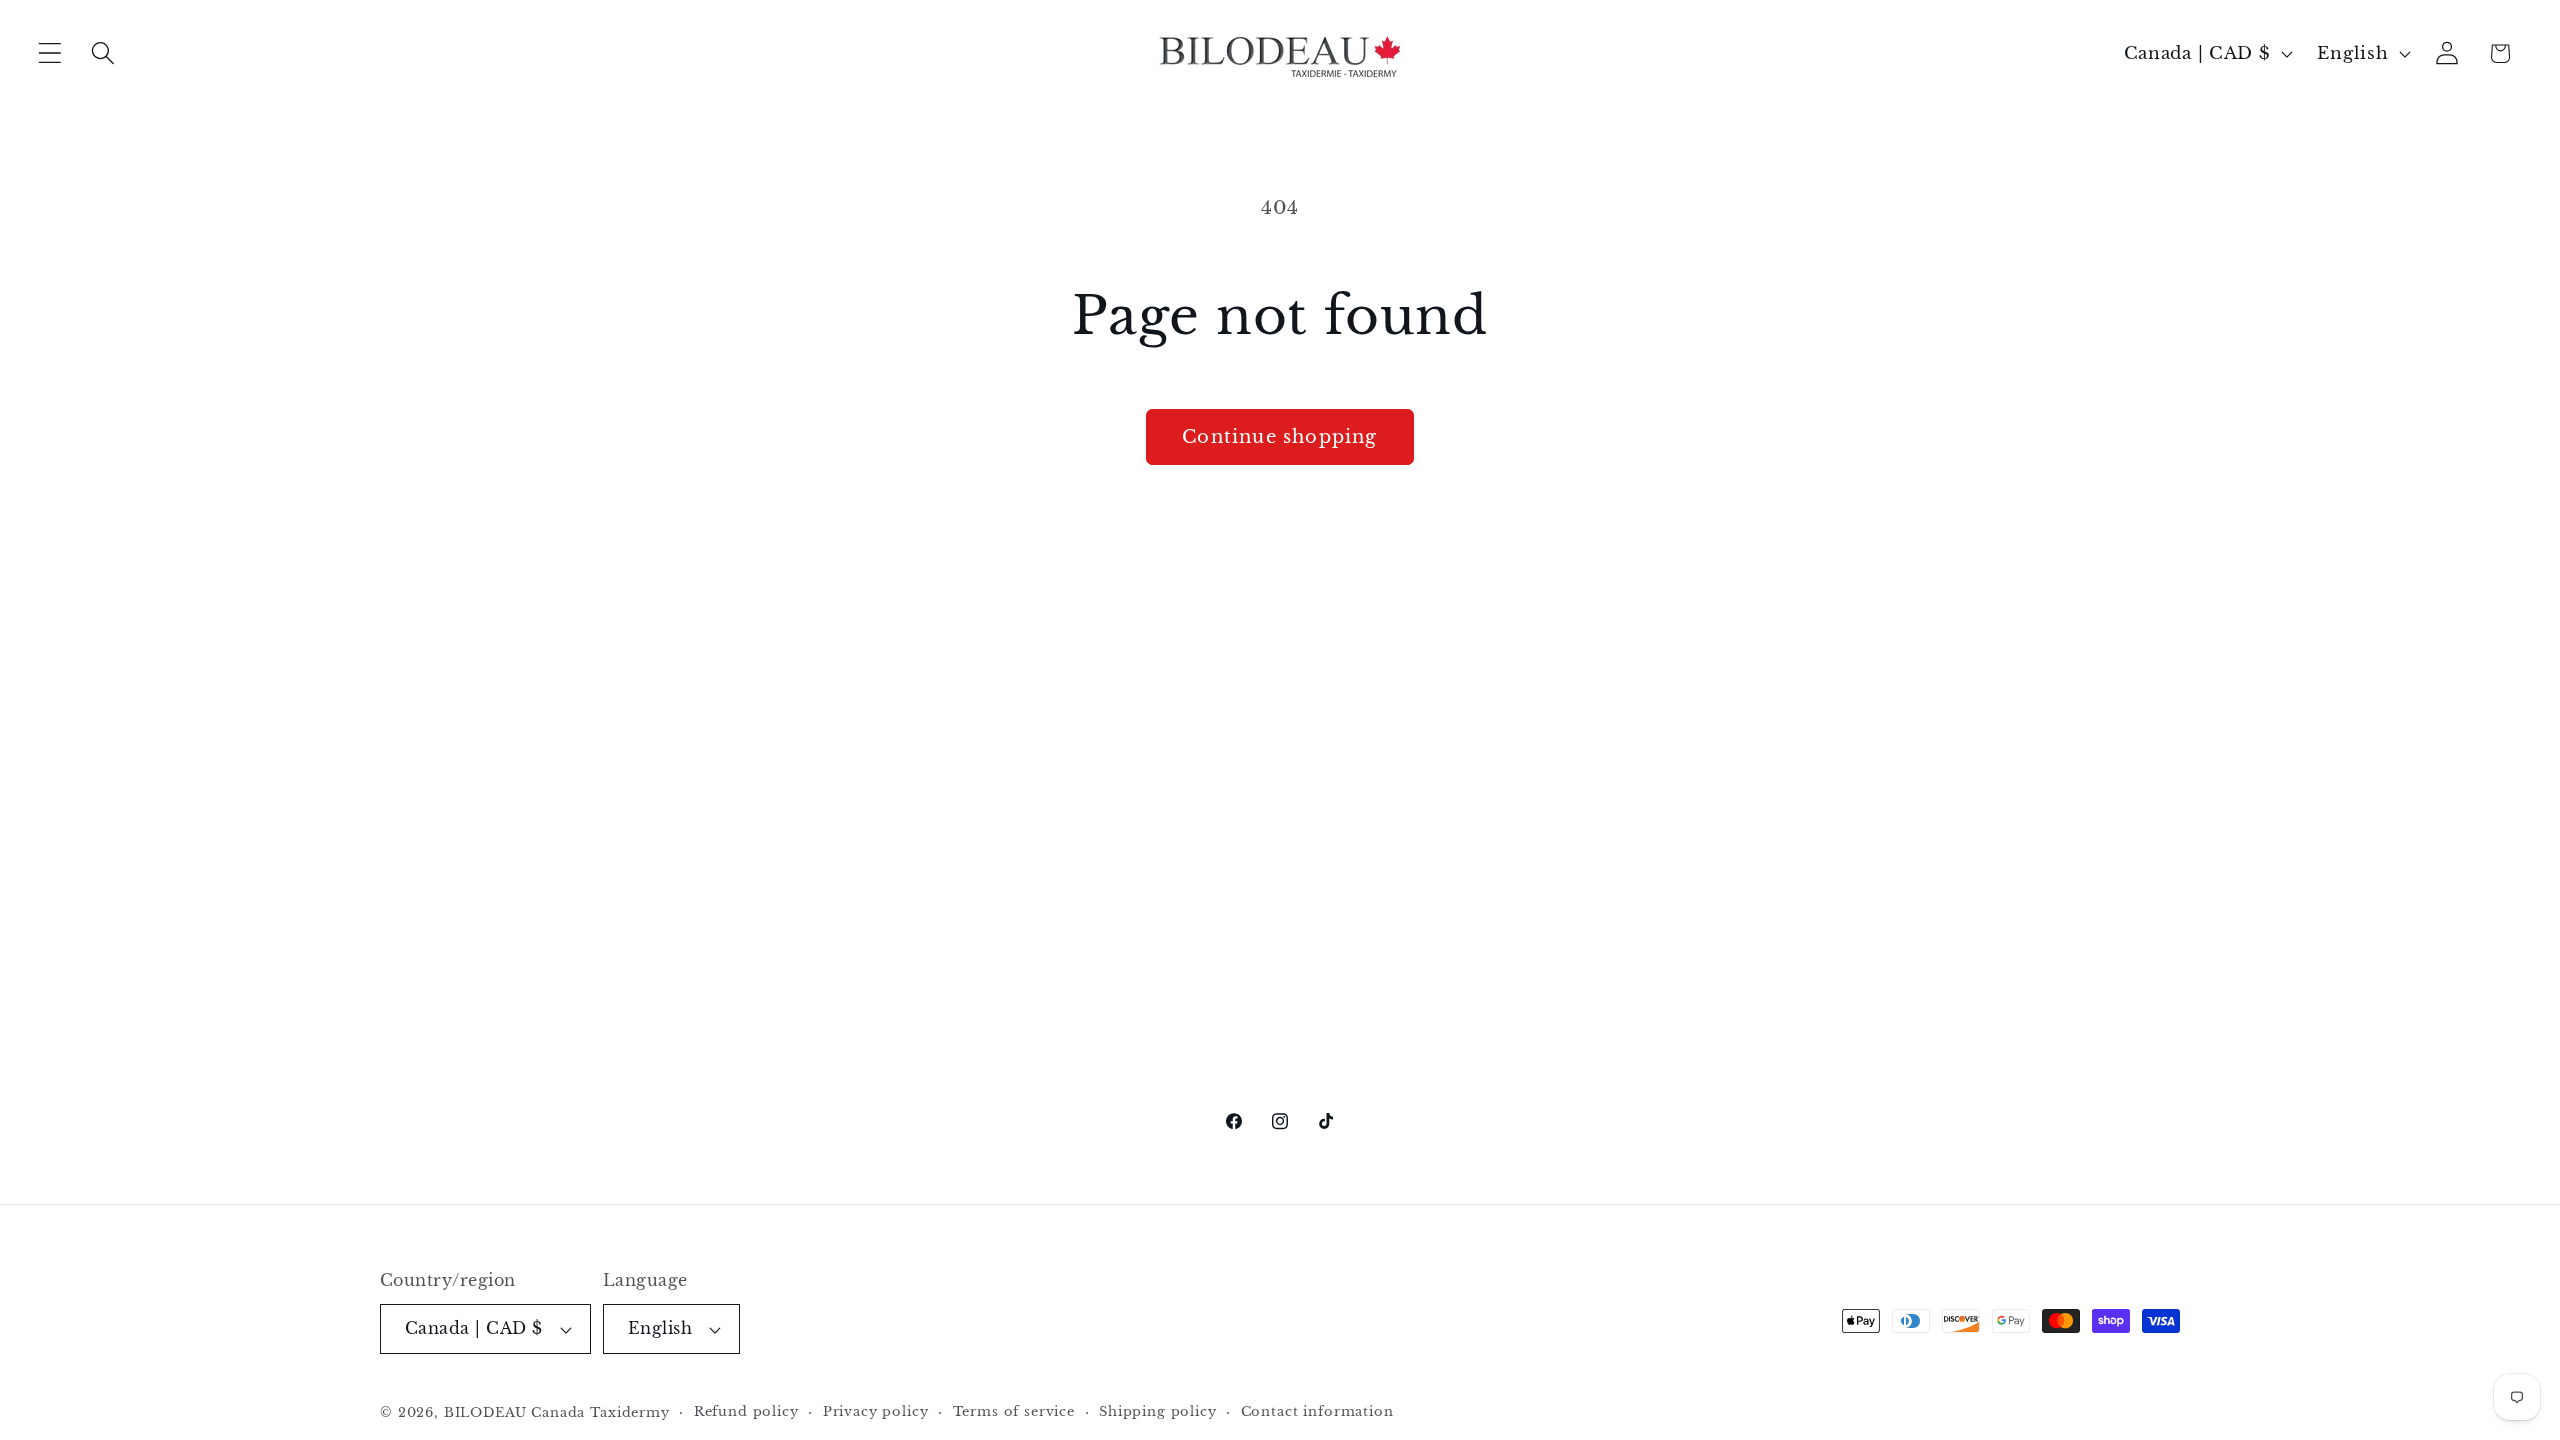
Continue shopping (1279, 437)
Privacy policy (876, 1411)
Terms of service (1014, 1411)
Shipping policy (1158, 1411)
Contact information (1317, 1411)
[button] (50, 53)
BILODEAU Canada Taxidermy (557, 1412)
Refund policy (746, 1411)
